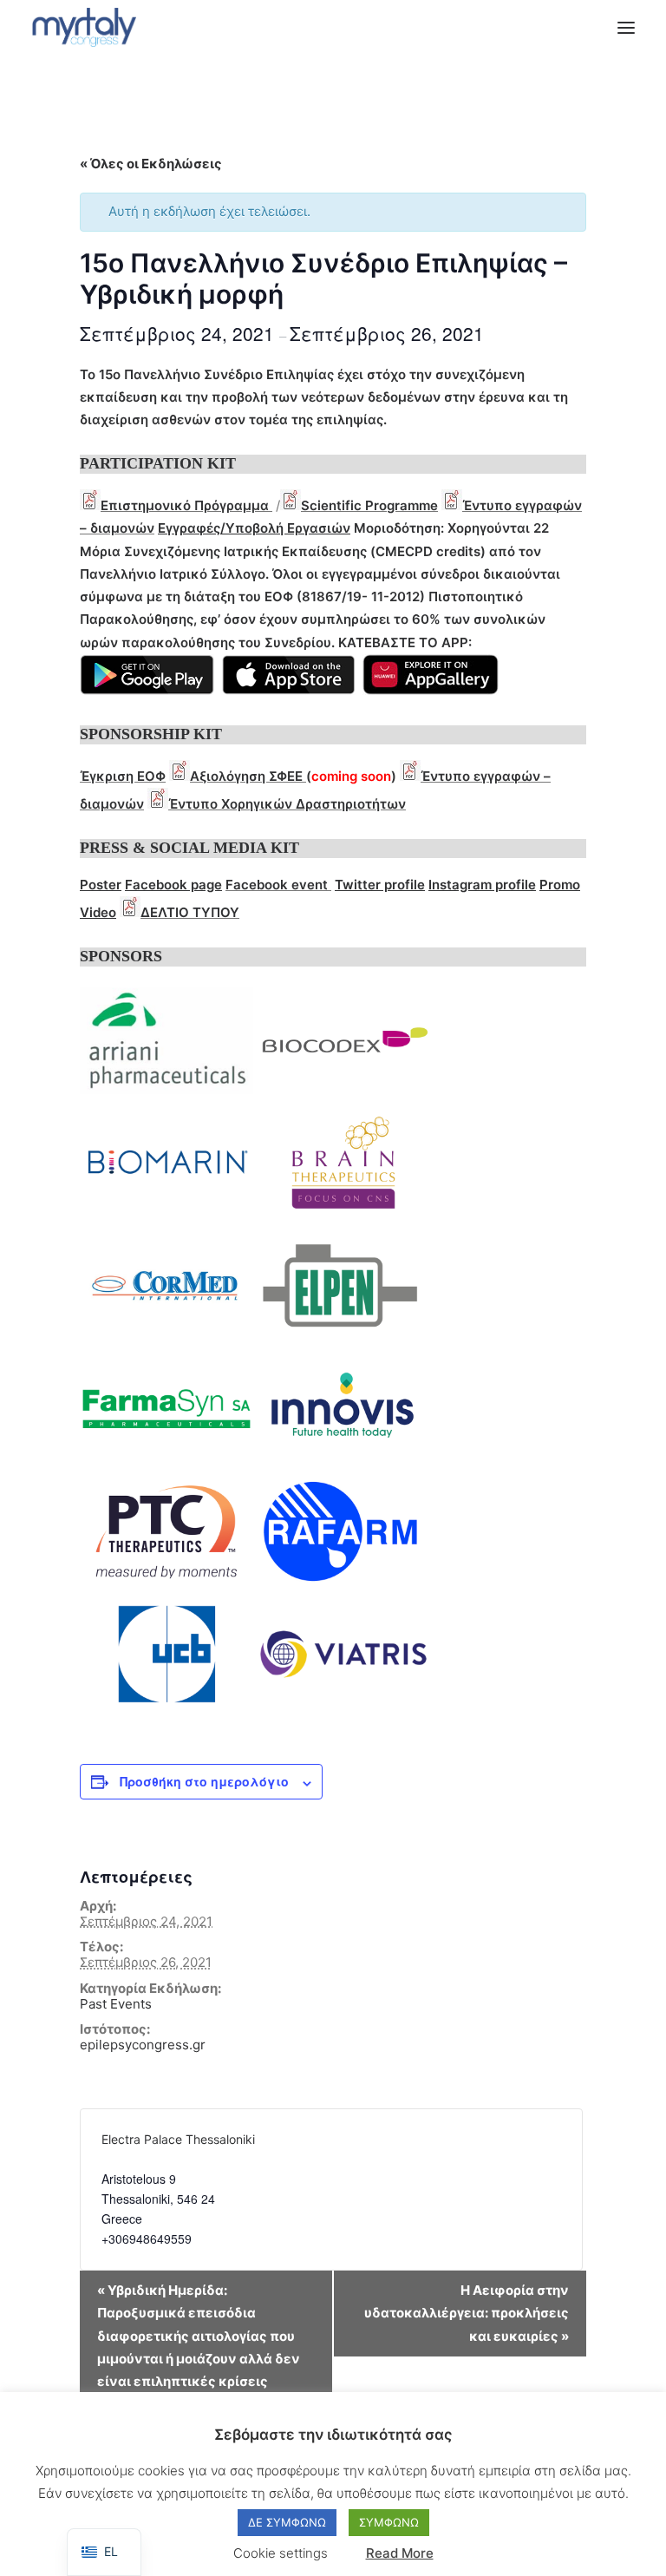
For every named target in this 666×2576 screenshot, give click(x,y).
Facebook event (277, 885)
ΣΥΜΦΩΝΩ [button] (389, 2522)
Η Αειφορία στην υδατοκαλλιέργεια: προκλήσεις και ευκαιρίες (467, 2313)
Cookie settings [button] (281, 2553)
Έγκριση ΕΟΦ (123, 776)
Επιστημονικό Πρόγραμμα (186, 505)
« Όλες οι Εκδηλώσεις (151, 164)
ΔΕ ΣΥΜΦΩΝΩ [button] (287, 2522)
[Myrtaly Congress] (84, 27)
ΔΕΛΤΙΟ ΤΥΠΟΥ (190, 912)
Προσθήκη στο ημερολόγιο (204, 1781)
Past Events (116, 2004)
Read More (400, 2553)
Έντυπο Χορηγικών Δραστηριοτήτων (287, 804)
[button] (626, 27)
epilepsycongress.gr (143, 2045)
